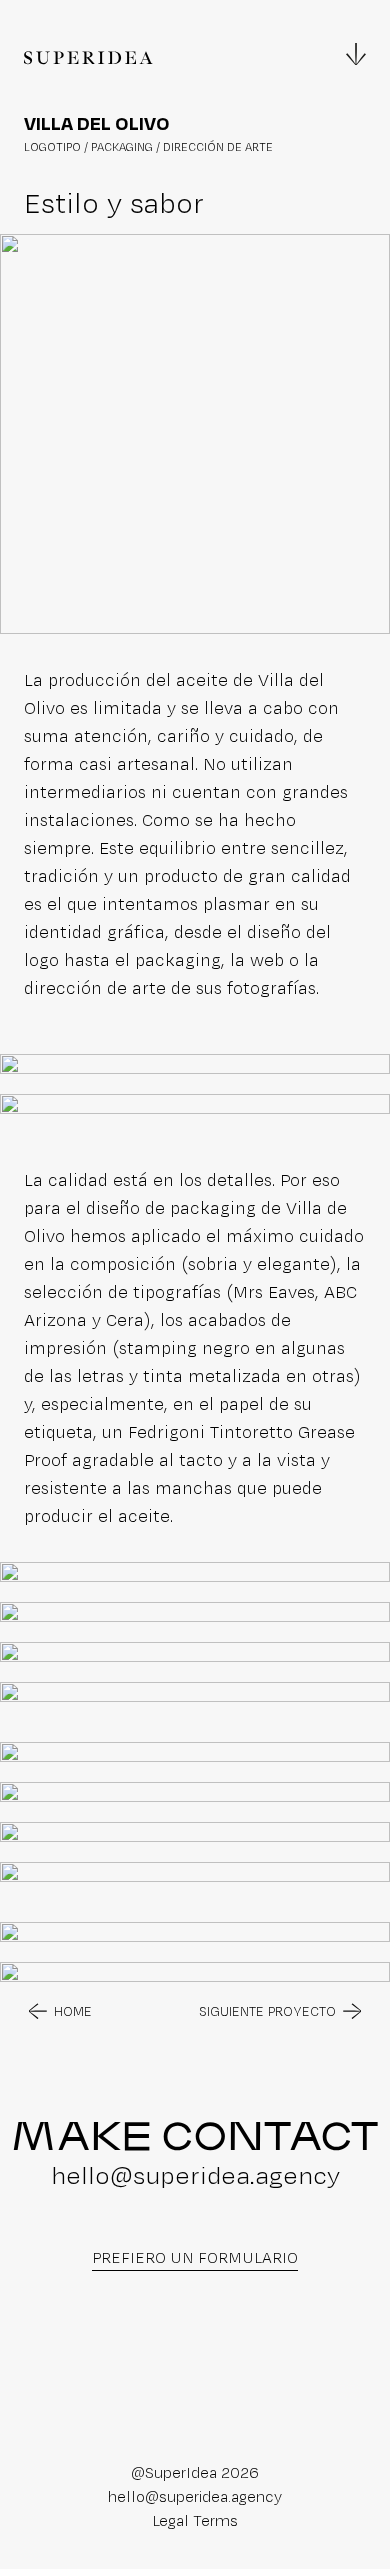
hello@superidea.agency (195, 2175)
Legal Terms (195, 2521)
